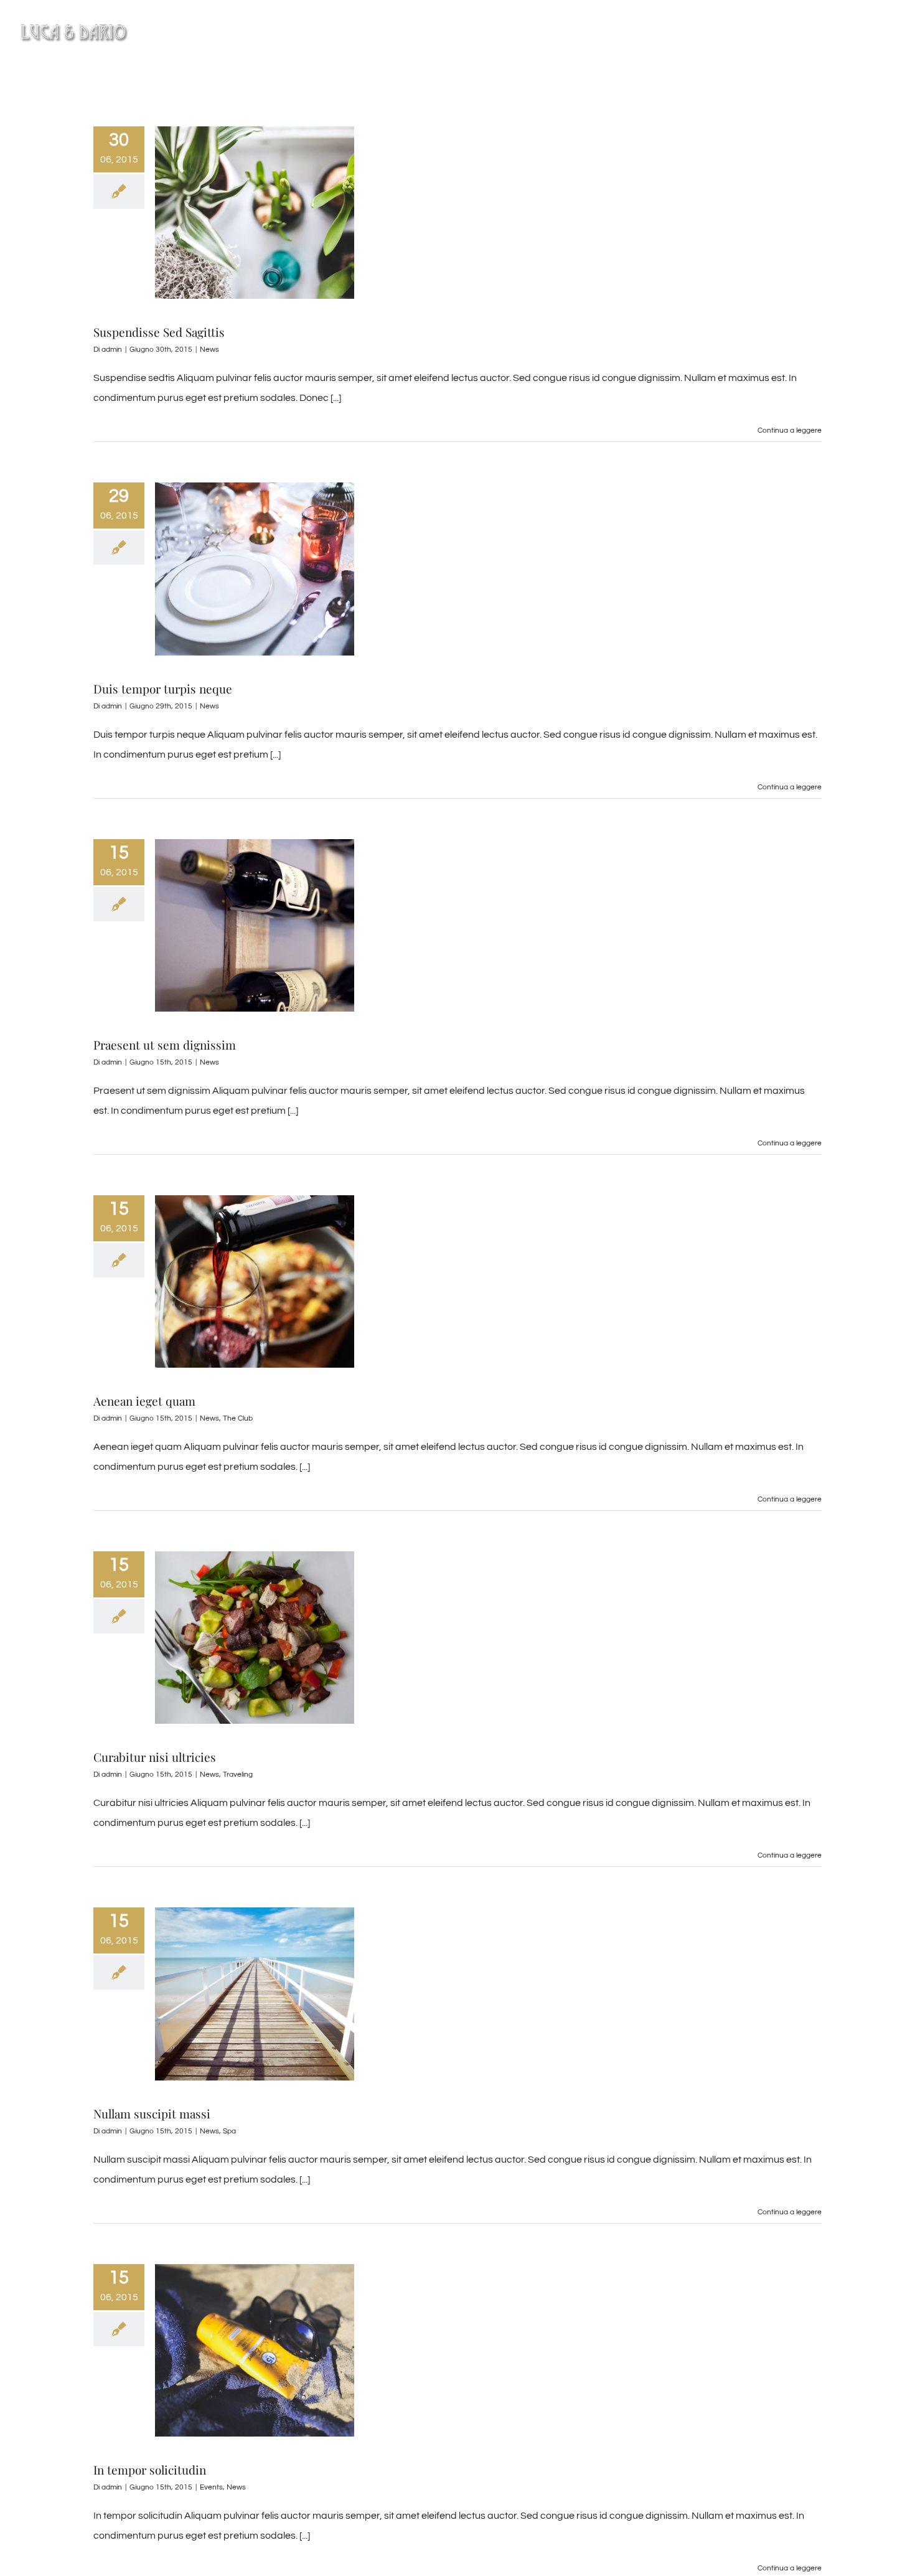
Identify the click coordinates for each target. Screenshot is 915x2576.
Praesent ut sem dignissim (165, 1045)
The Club (238, 1418)
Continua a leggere (790, 430)
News (209, 350)
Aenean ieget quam (144, 1401)
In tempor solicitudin (150, 2470)
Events (211, 2487)
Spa (229, 2131)
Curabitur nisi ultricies (155, 1757)
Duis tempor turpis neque (163, 689)
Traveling (238, 1775)
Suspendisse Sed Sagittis (159, 332)
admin (112, 350)
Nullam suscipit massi (152, 2113)
